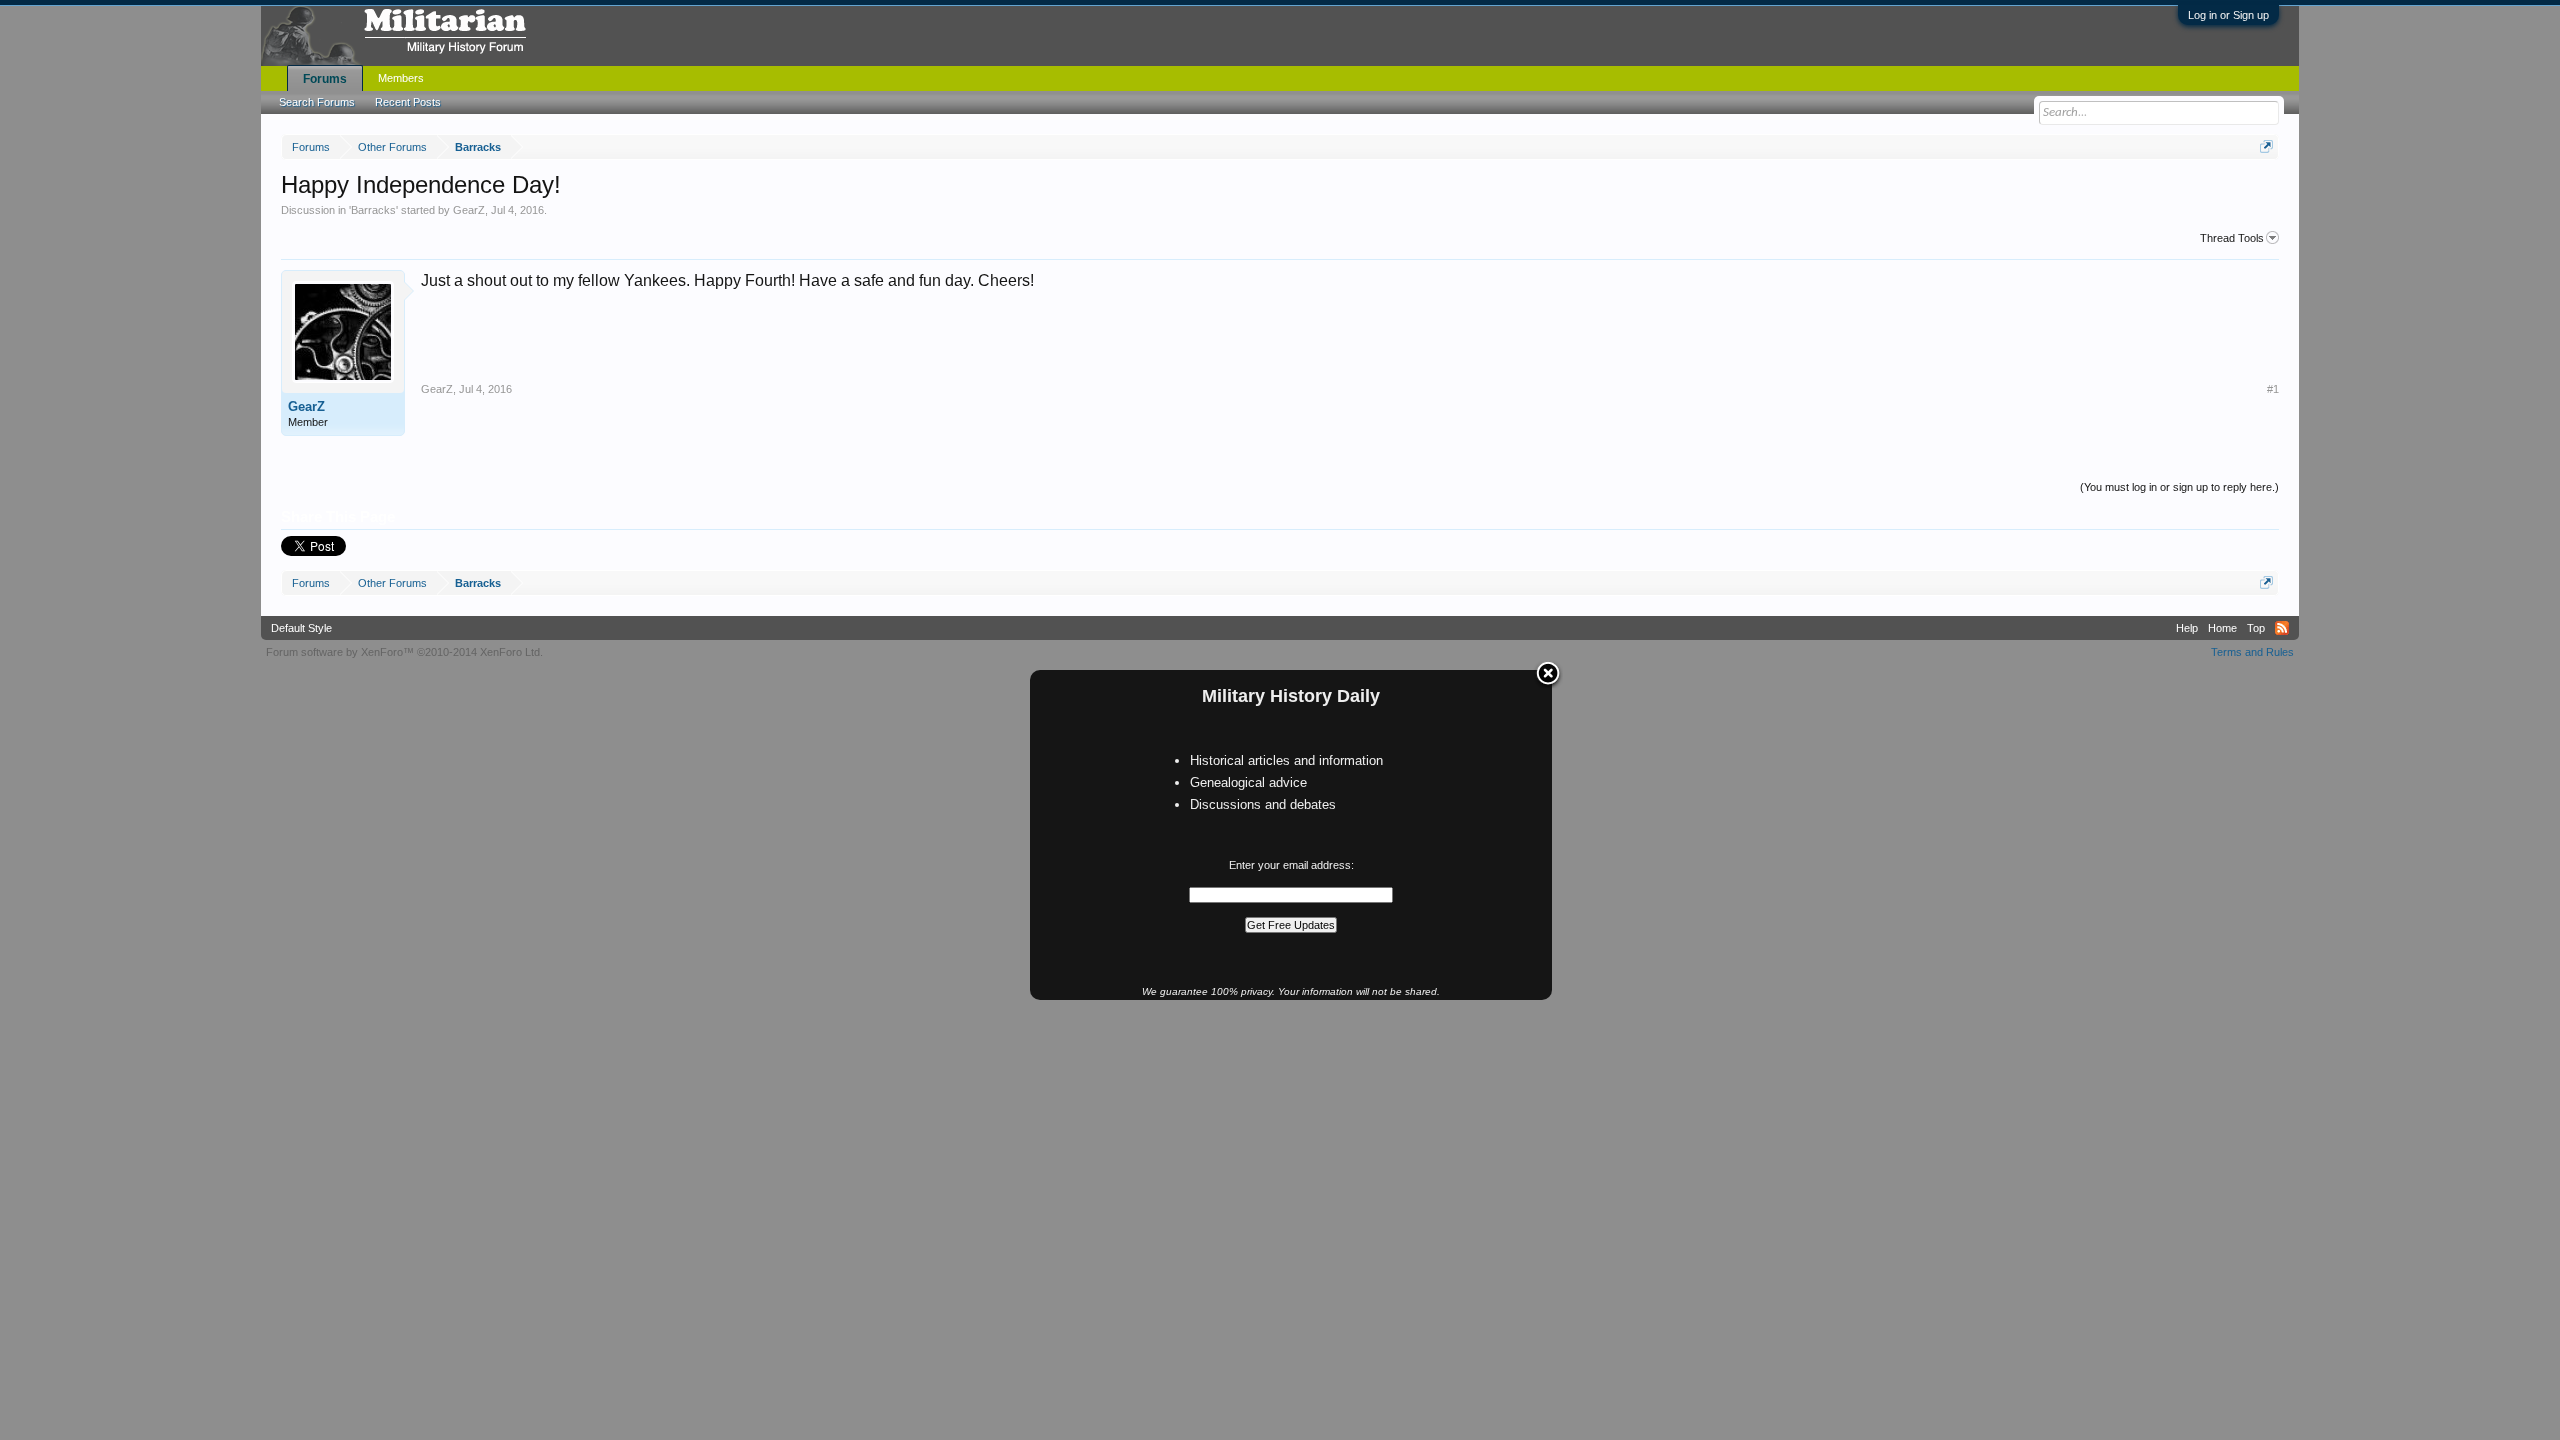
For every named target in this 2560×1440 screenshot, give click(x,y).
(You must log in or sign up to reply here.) (2179, 487)
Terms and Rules (2252, 652)
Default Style (301, 628)
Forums (325, 79)
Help (2187, 628)
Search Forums (317, 102)
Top (2256, 628)
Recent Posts (408, 102)
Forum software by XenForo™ (404, 652)
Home (2222, 628)
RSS (2282, 628)
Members (401, 78)
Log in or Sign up (2228, 15)
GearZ (469, 210)
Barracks (373, 210)
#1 (2273, 389)
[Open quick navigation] (2266, 146)
